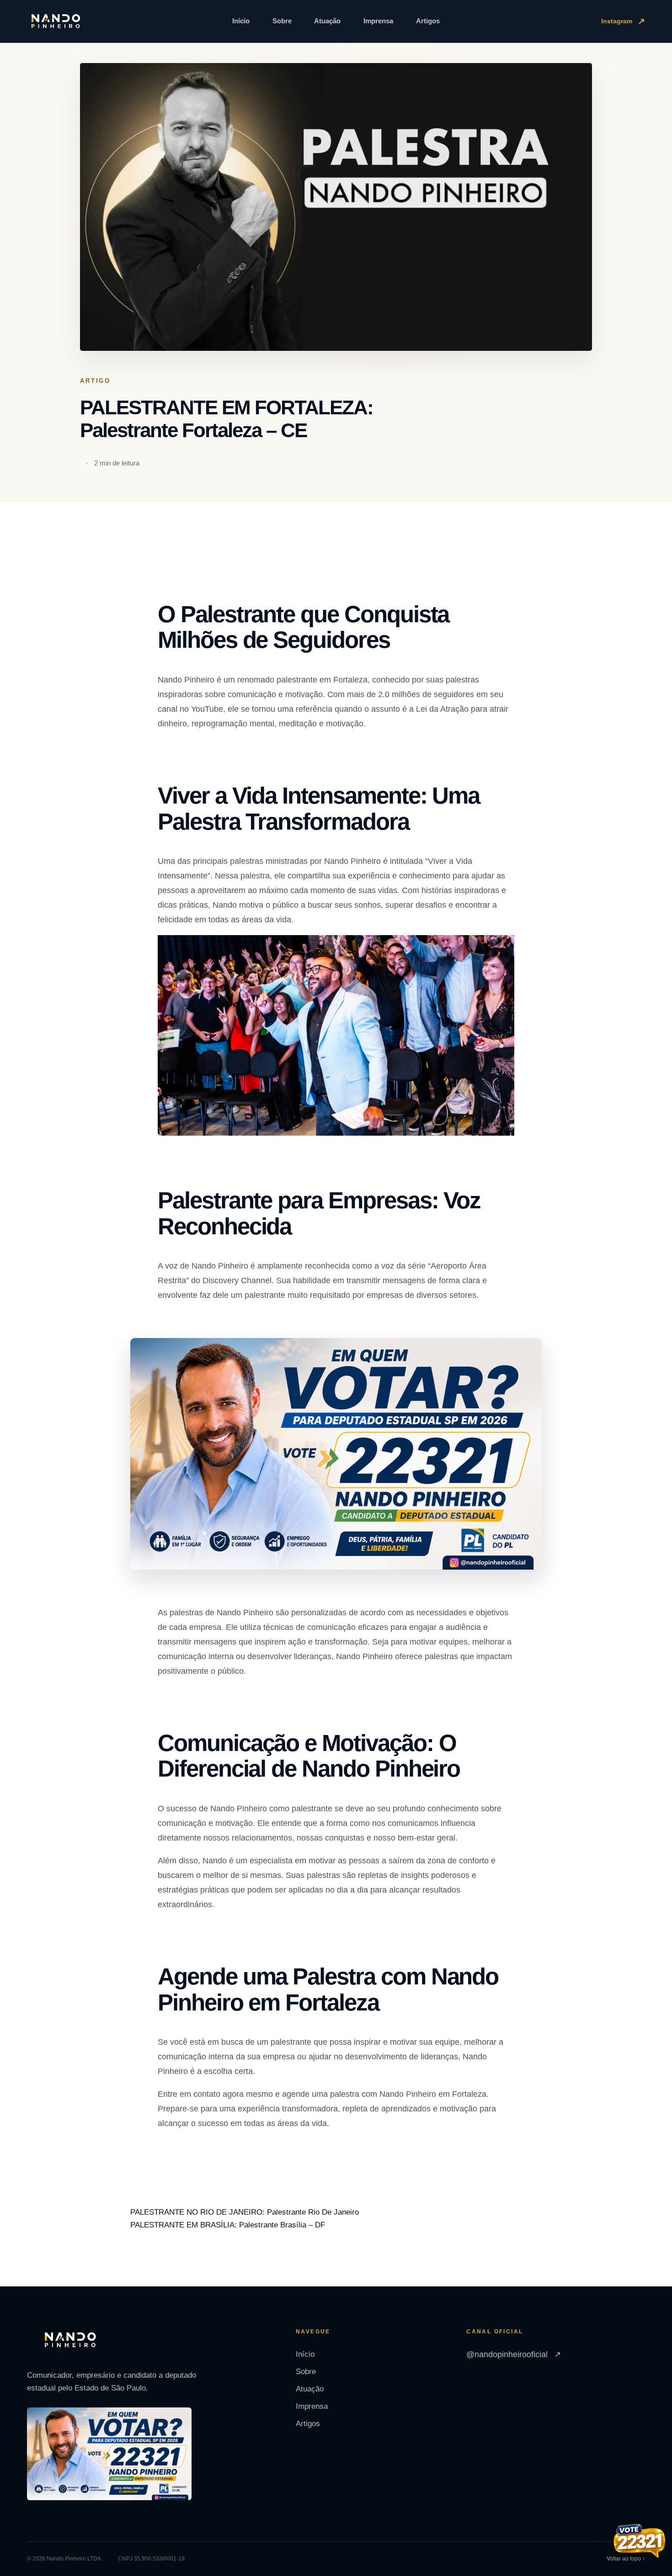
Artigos (428, 21)
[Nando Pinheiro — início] (56, 21)
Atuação (327, 21)
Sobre (282, 21)
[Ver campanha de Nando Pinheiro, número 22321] (640, 2542)
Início (241, 21)
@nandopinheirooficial (514, 2354)
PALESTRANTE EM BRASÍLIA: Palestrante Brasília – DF (228, 2225)
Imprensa (378, 21)
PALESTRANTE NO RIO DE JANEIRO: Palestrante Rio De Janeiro (245, 2212)
